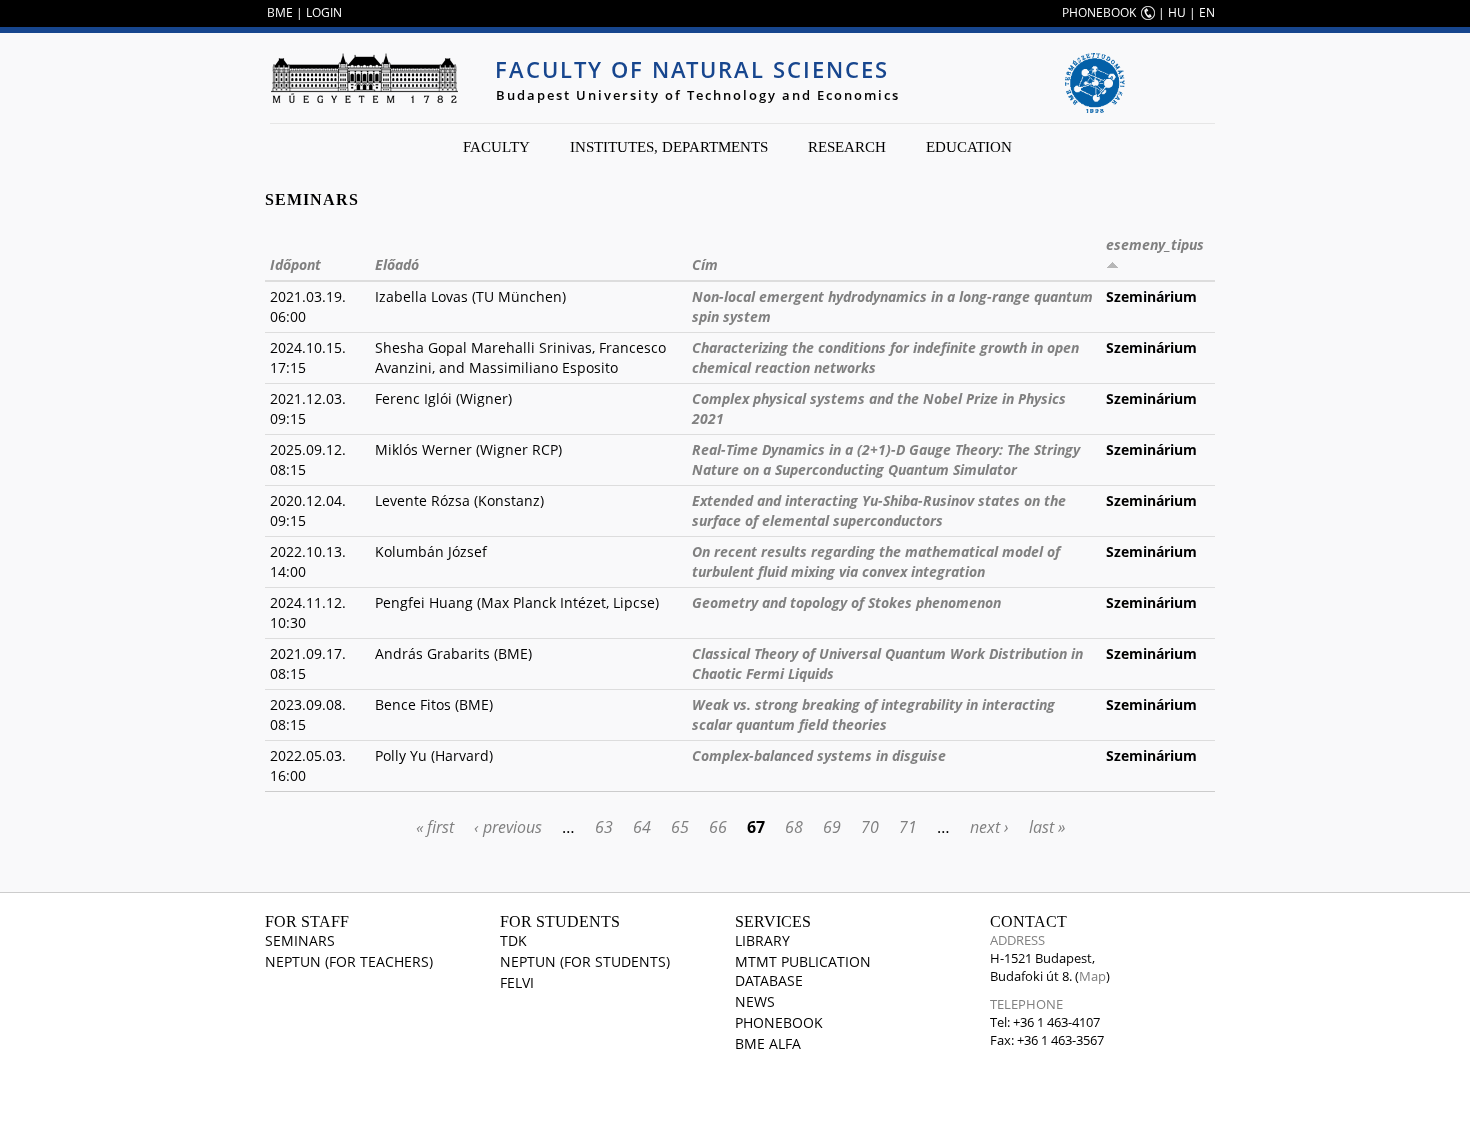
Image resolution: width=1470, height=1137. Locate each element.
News (755, 1001)
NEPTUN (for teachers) (349, 961)
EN (1207, 12)
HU (1177, 12)
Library (762, 940)
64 (642, 827)
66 (718, 827)
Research (847, 147)
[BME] (364, 78)
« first (435, 827)
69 (832, 827)
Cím (705, 264)
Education (969, 147)
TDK (513, 940)
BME (280, 12)
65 (680, 827)
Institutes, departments (669, 147)
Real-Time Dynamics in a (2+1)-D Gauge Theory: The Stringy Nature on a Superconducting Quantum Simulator (886, 459)
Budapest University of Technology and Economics (698, 95)
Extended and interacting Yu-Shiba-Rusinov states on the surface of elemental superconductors (879, 510)
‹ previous (508, 827)
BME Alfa (768, 1043)
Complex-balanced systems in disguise (819, 755)
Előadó (397, 264)
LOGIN (324, 12)
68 (794, 827)
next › (989, 827)
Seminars (300, 940)
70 (870, 827)
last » (1047, 827)
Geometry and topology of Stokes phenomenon (846, 602)
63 (604, 827)
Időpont (295, 264)
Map (1092, 976)
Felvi (517, 982)
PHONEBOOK (1099, 12)
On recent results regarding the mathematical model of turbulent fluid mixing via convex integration (876, 561)
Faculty (496, 147)
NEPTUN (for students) (585, 961)
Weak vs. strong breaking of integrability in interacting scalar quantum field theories (873, 714)
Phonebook (779, 1022)
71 (908, 827)
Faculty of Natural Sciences (692, 69)
